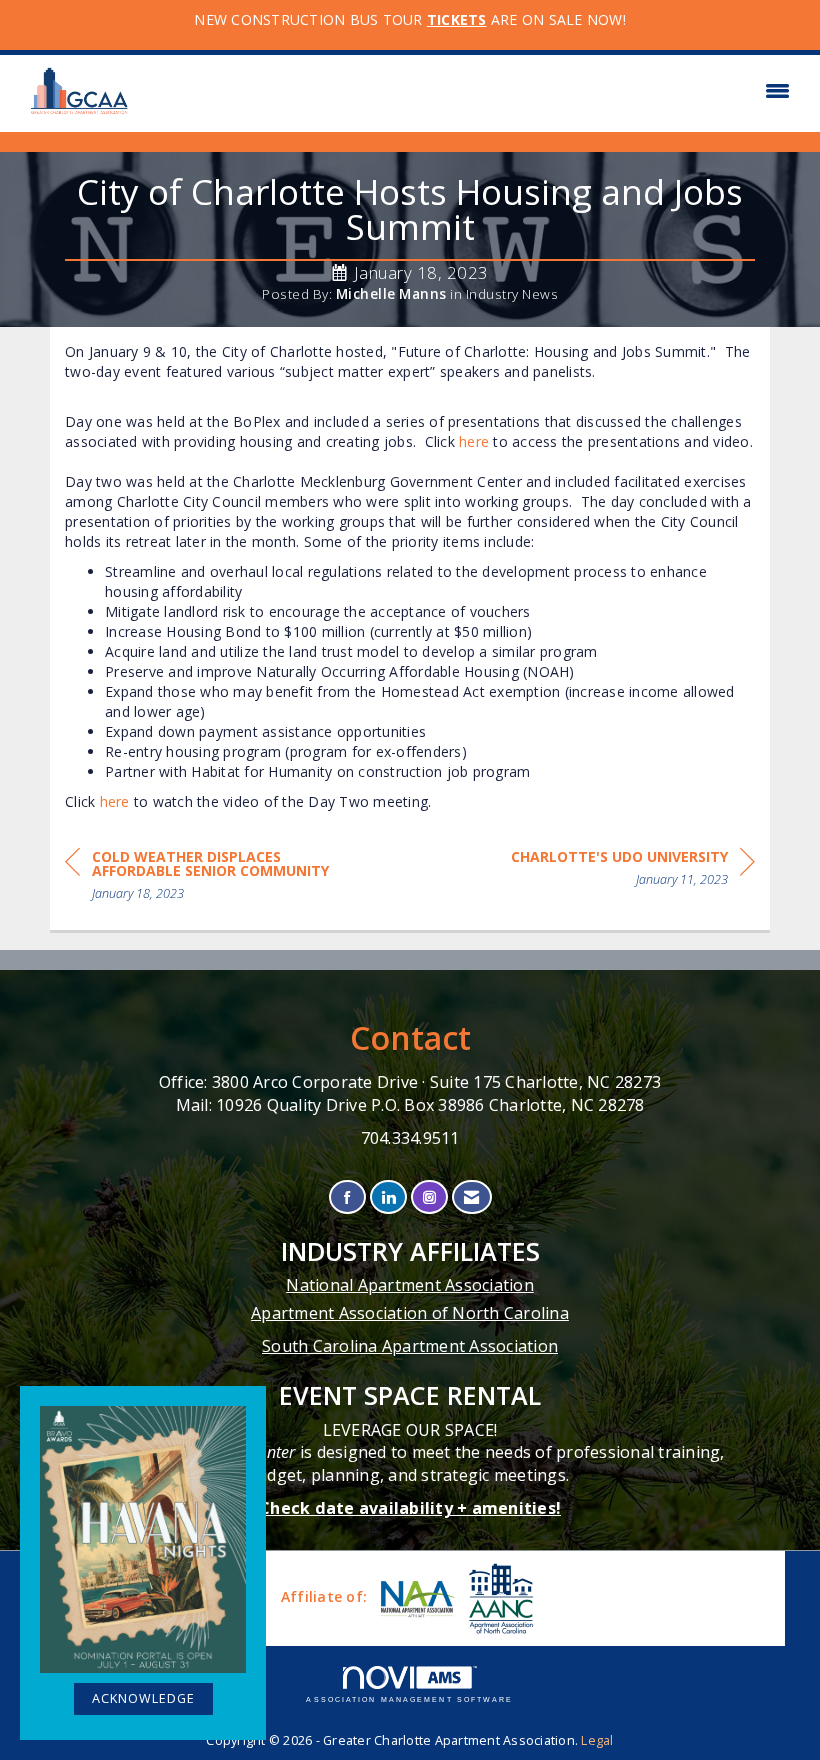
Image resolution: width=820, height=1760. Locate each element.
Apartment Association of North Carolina (410, 1313)
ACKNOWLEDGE (143, 1698)
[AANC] (499, 1598)
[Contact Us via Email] (471, 1197)
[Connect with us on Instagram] (429, 1197)
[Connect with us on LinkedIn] (388, 1197)
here (474, 441)
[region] (633, 871)
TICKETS (457, 19)
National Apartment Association (410, 1285)
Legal (597, 1740)
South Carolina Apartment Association (410, 1346)
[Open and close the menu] (472, 91)
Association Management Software (409, 1699)
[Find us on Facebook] (347, 1197)
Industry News (512, 294)
